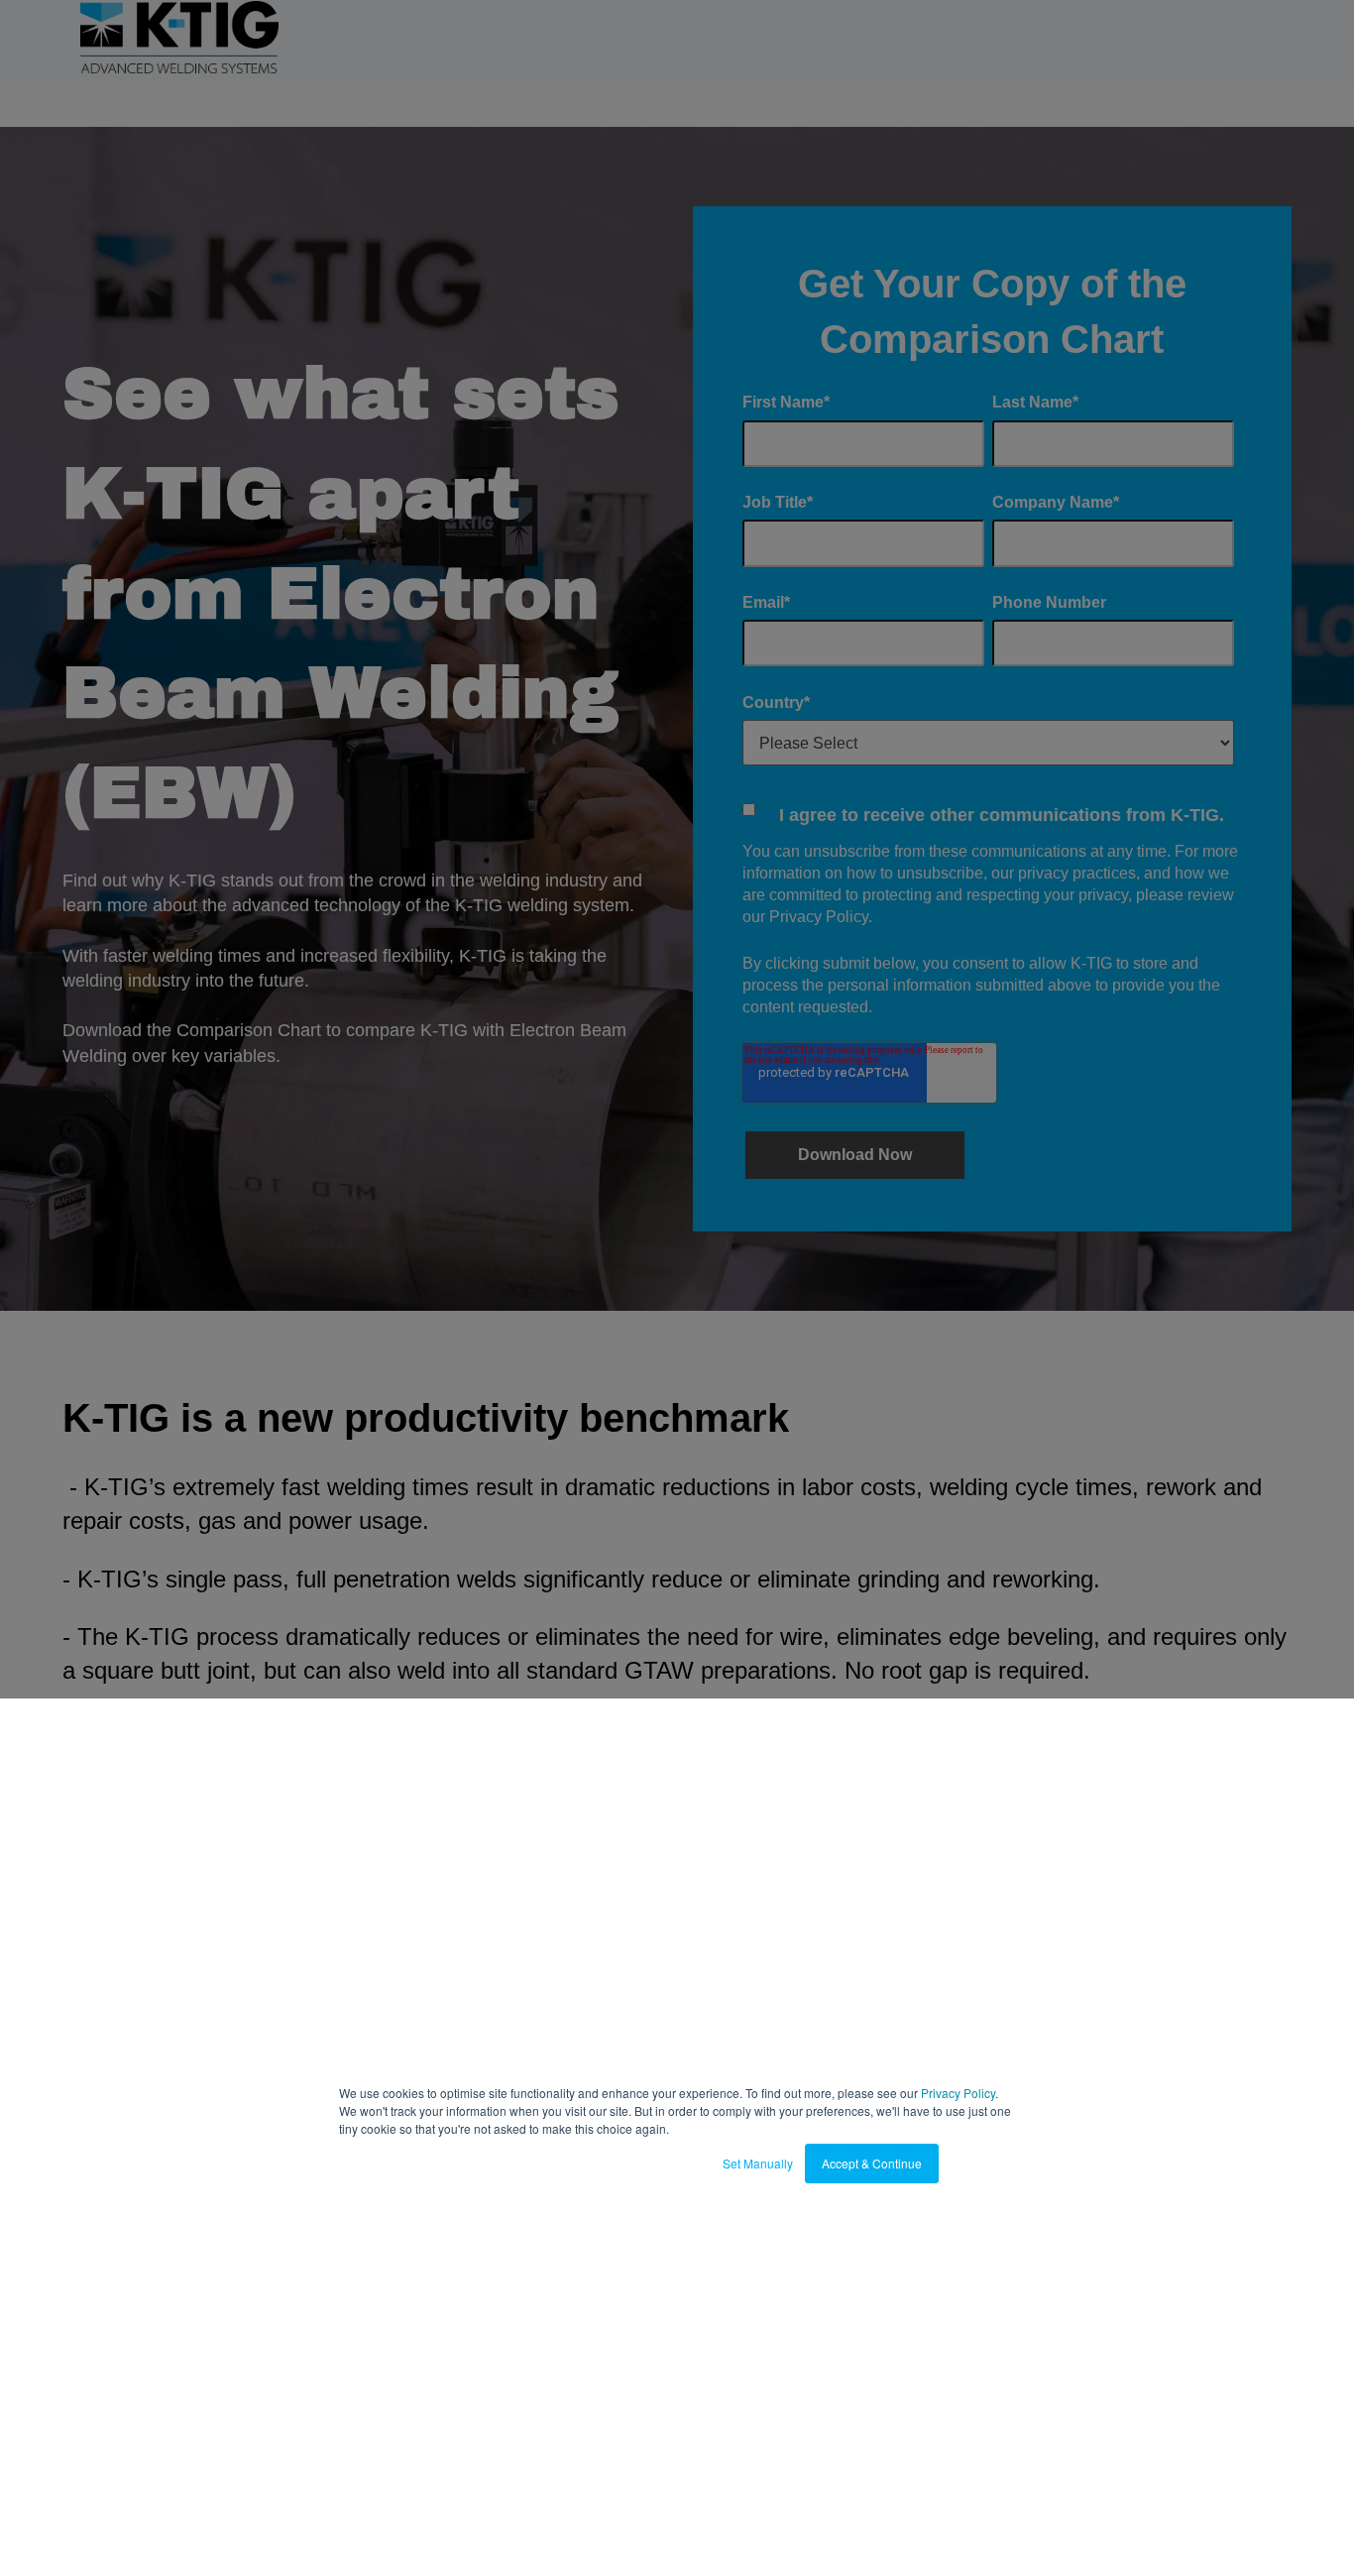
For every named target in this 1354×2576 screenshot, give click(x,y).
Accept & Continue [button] (872, 2163)
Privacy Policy (958, 2093)
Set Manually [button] (758, 2163)
